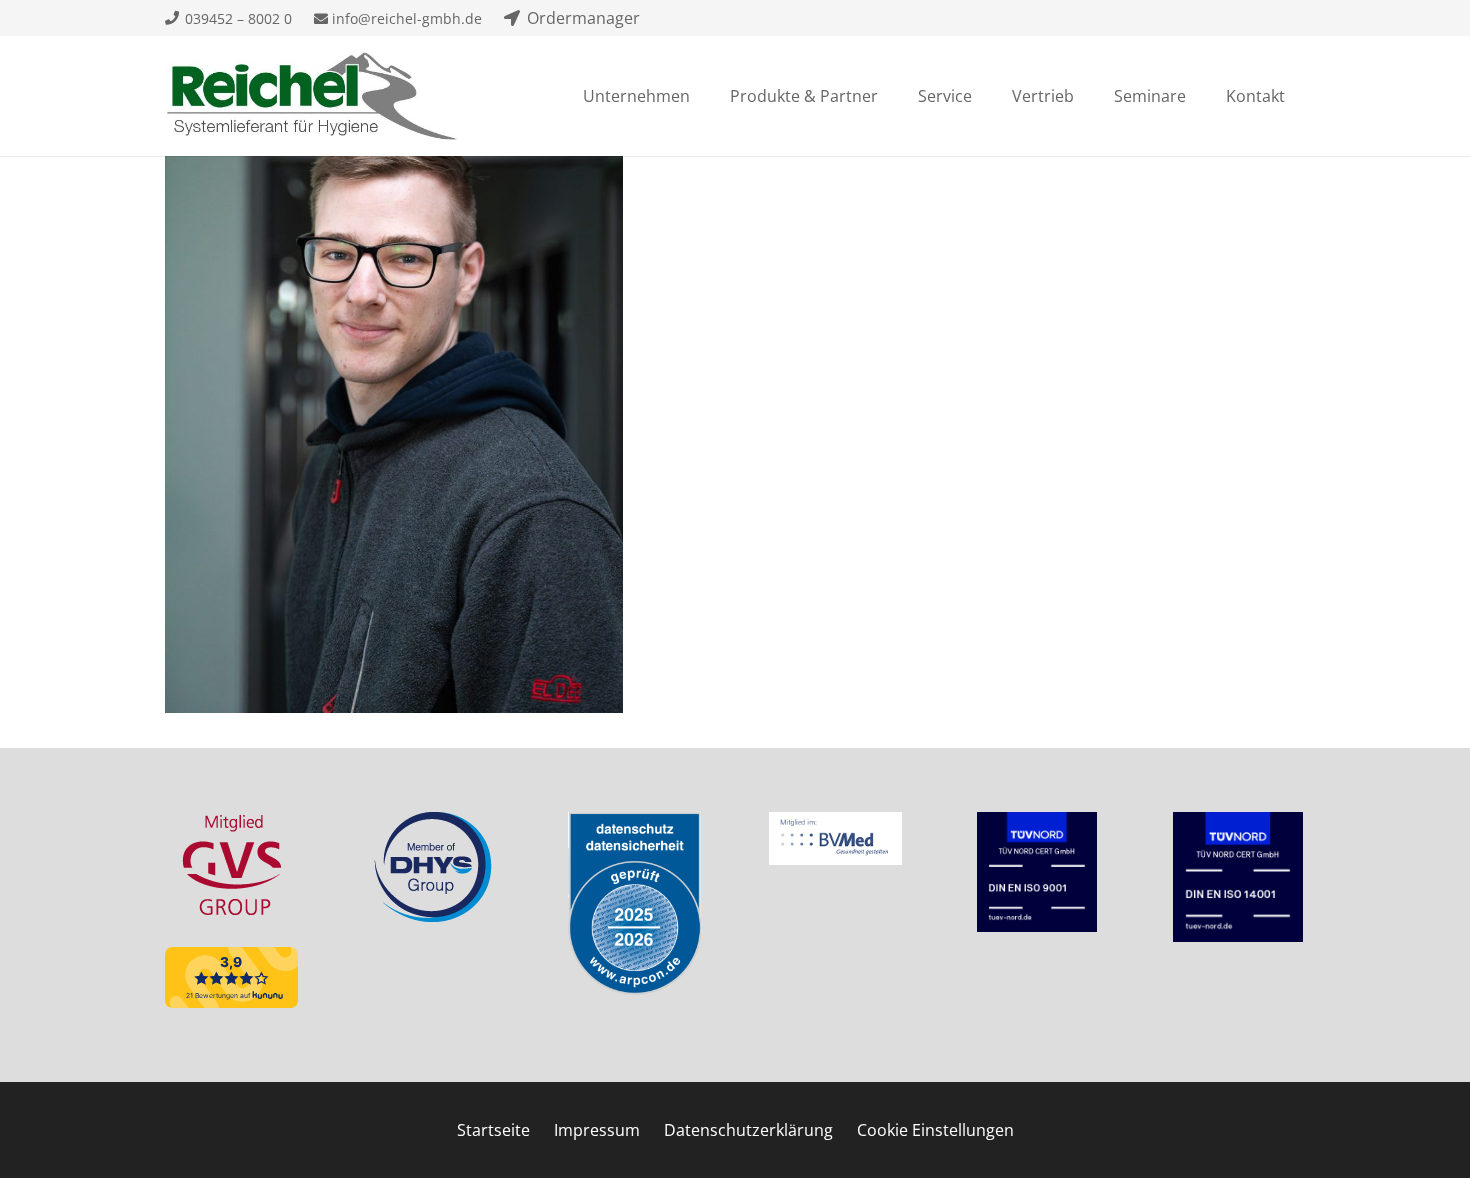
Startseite (493, 1130)
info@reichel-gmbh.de (405, 18)
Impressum (597, 1130)
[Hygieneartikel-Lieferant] (311, 96)
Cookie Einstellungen (935, 1130)
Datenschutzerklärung (748, 1130)
